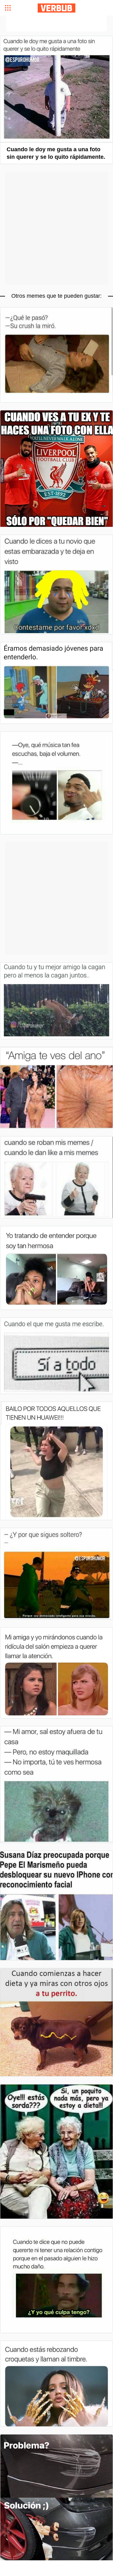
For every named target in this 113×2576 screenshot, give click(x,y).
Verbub (56, 8)
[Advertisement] (56, 24)
